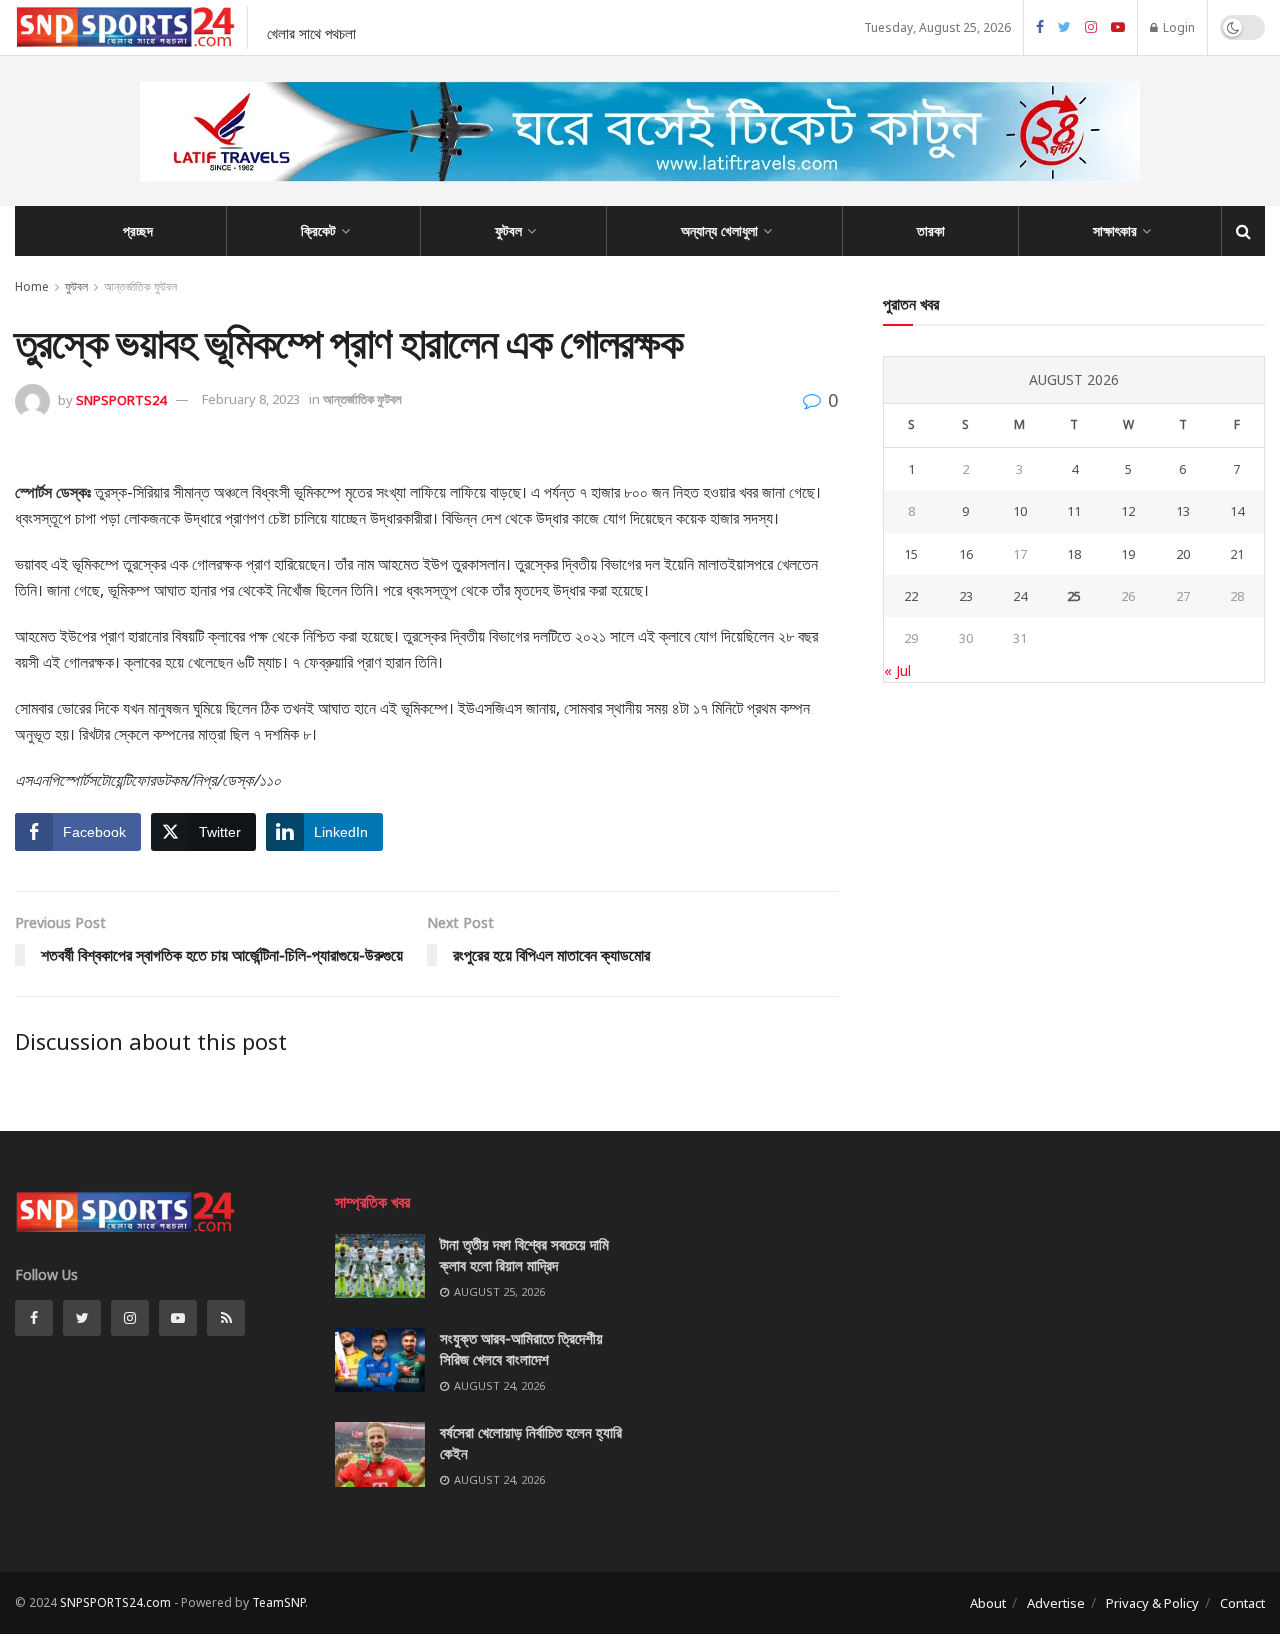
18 (1074, 554)
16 (966, 554)
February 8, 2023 (251, 399)
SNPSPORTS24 (121, 399)
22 (911, 596)
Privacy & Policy (1152, 1603)
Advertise (1056, 1603)
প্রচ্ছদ (138, 230)
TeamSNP (278, 1602)
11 (1074, 511)
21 (1237, 554)
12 (1128, 511)
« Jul (897, 670)
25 (1074, 596)
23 (966, 596)
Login (1177, 27)
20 (1183, 554)
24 (1020, 596)
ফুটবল (508, 230)
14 (1237, 511)
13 (1183, 511)
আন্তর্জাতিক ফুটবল (140, 286)
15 (911, 554)
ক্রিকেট (318, 230)
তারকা (931, 230)
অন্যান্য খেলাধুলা (719, 230)
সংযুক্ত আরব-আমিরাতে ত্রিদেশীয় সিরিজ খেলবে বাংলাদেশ (521, 1348)
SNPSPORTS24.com (115, 1602)
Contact (1242, 1603)
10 (1020, 511)
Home (32, 286)
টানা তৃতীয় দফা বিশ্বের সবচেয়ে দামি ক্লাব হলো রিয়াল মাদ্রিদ (524, 1254)
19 (1128, 554)
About (988, 1603)
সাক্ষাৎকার (1115, 230)
